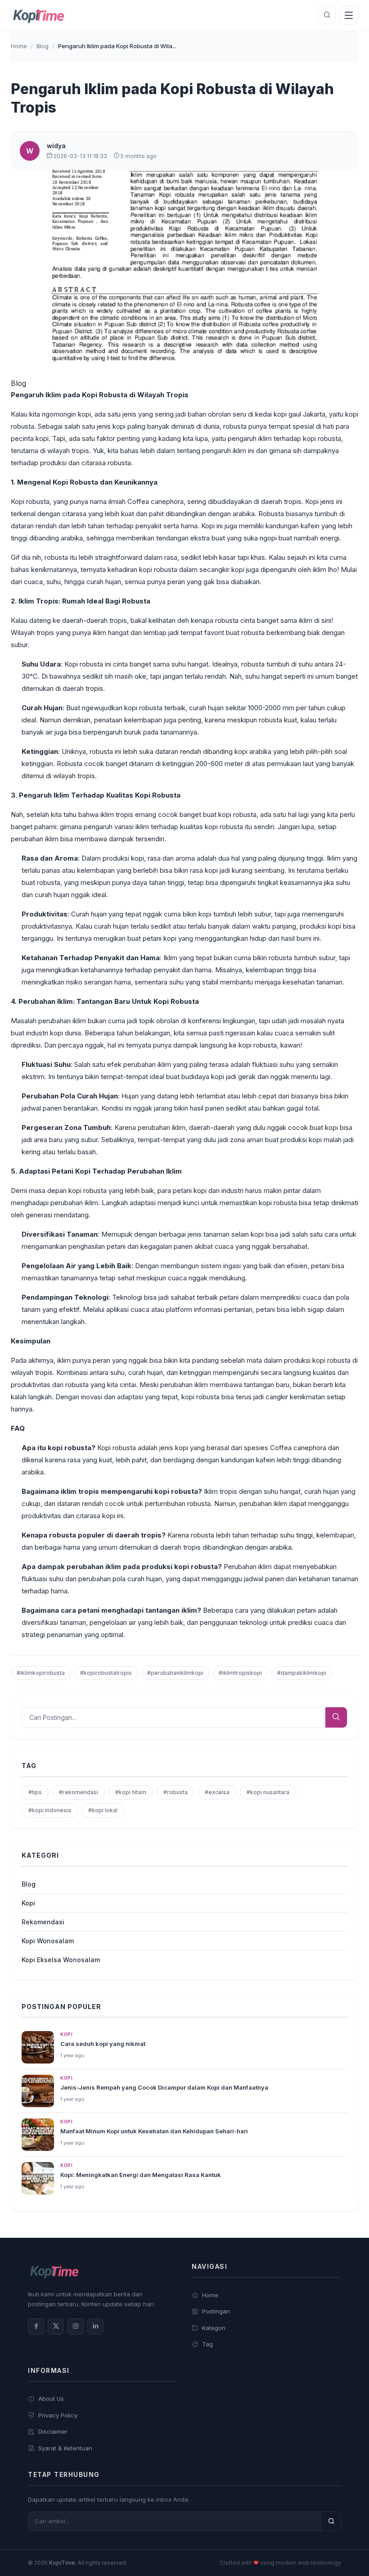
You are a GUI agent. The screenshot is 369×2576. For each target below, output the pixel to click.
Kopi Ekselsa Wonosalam (61, 1960)
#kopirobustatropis (106, 1673)
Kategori (214, 2328)
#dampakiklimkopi (302, 1673)
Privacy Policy (58, 2415)
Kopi (28, 1903)
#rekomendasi (79, 1792)
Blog (43, 46)
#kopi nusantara (268, 1792)
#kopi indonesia (50, 1810)
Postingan (216, 2311)
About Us (51, 2399)
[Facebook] (36, 2327)
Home (19, 46)
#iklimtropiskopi (240, 1673)
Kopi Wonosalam (48, 1941)
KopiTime (62, 2563)
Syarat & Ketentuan (65, 2448)
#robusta (175, 1792)
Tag (207, 2344)
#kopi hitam (131, 1792)
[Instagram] (76, 2327)
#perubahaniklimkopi (175, 1673)
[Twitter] (56, 2327)
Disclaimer (53, 2431)
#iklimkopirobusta (41, 1673)
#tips (35, 1792)
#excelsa (217, 1792)
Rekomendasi (43, 1922)
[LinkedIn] (95, 2327)
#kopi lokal (103, 1810)
